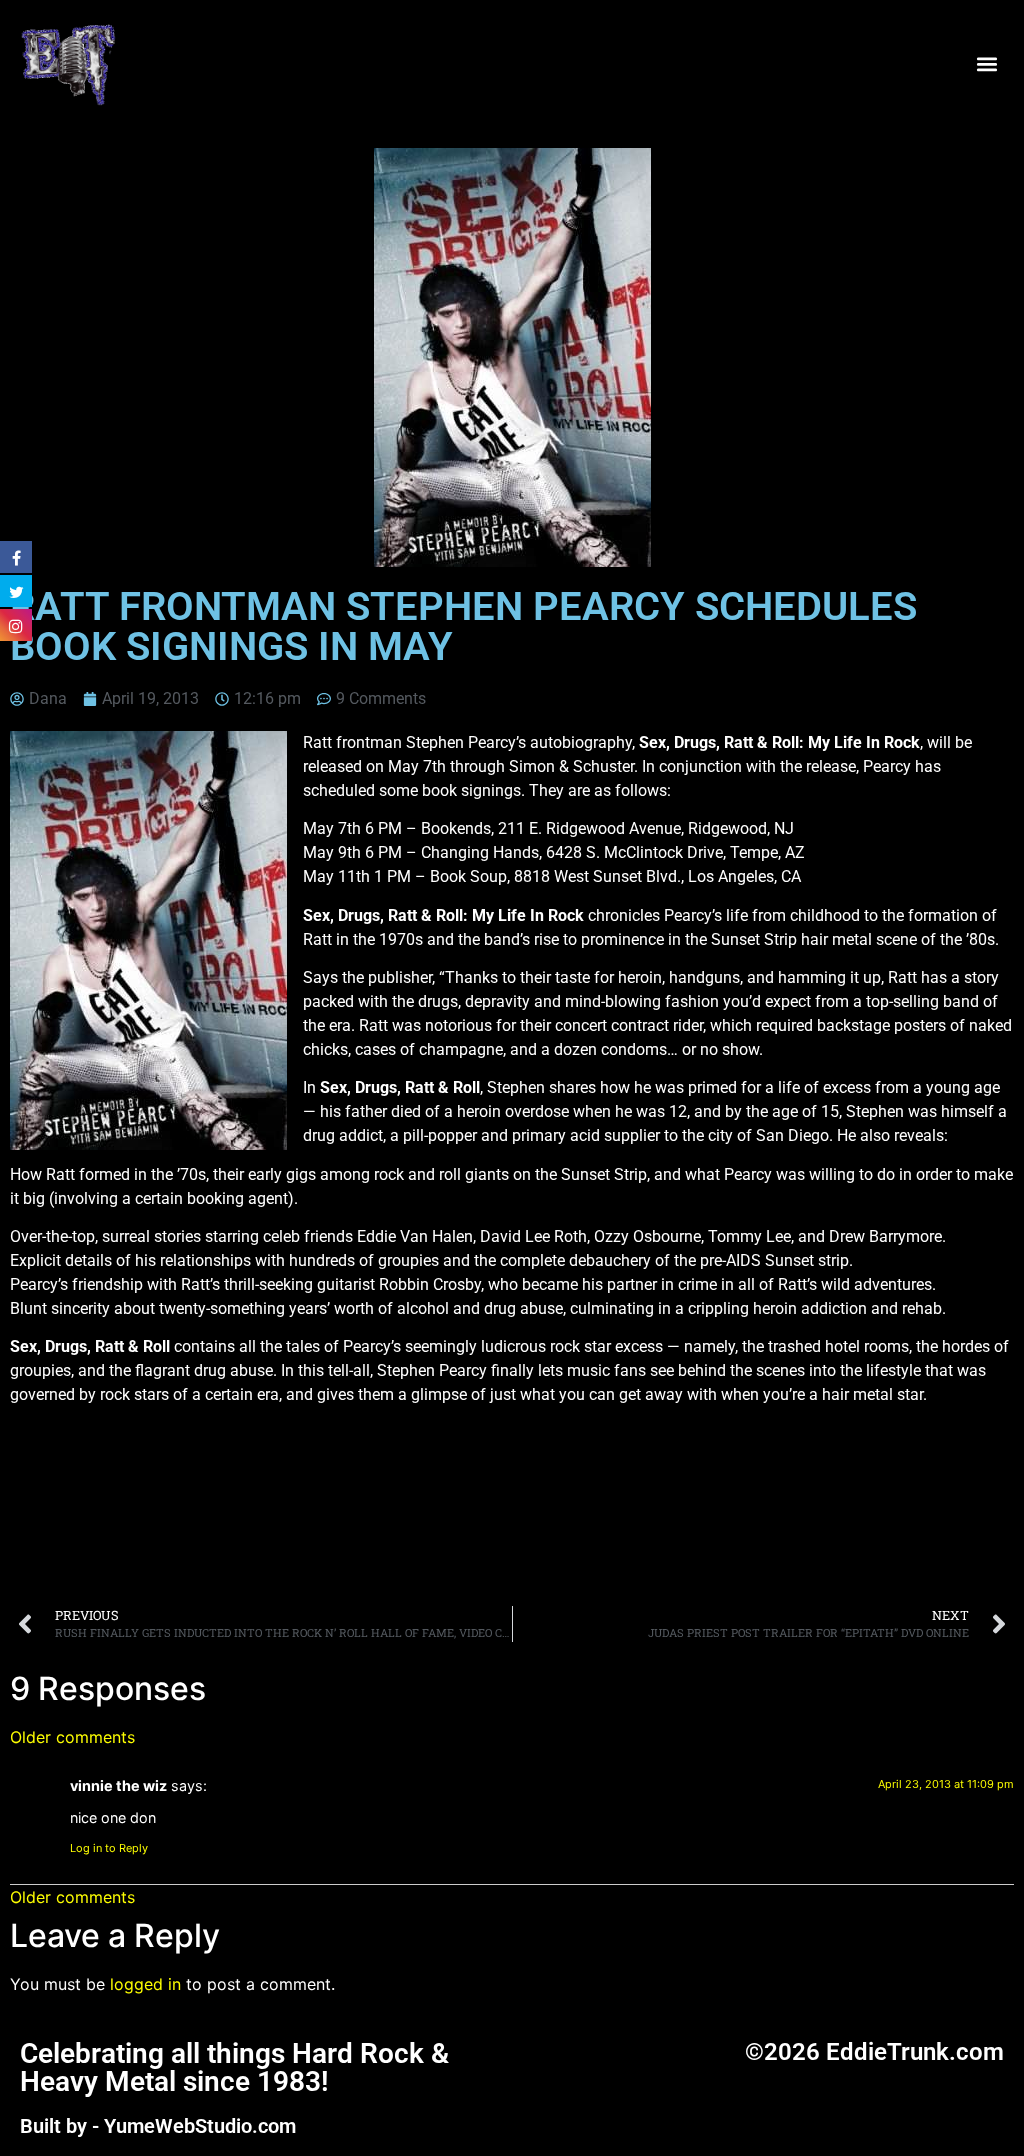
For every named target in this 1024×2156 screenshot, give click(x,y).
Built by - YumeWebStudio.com (158, 2126)
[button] (987, 63)
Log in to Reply (109, 1848)
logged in (145, 1984)
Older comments (72, 1737)
